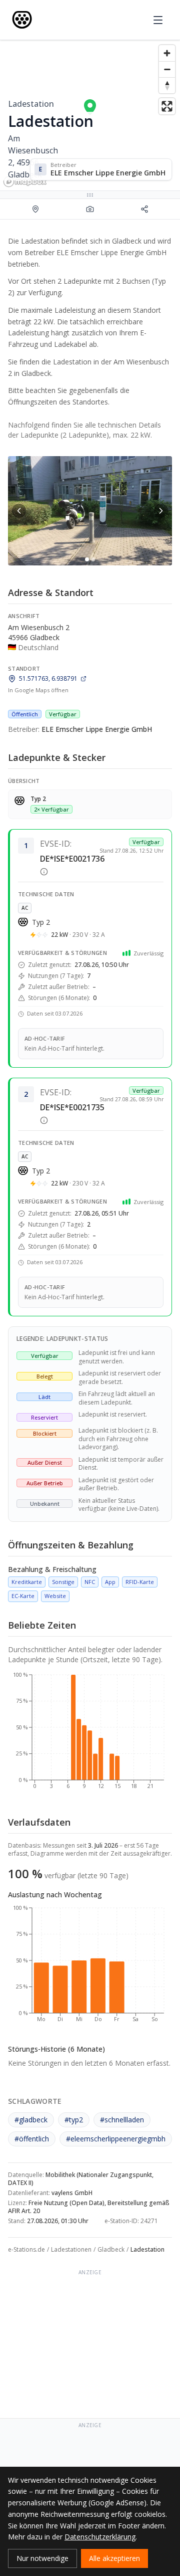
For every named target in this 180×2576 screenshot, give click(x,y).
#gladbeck (31, 2120)
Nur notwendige (42, 2558)
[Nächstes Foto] (161, 511)
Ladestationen (71, 2249)
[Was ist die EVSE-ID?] (44, 872)
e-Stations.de (26, 2249)
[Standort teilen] (145, 209)
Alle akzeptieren (114, 2558)
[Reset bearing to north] (167, 85)
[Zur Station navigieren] (35, 209)
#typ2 (74, 2120)
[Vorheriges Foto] (19, 511)
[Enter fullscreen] (167, 106)
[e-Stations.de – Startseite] (22, 20)
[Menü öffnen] (158, 20)
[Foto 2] (93, 559)
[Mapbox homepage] (25, 182)
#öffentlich (32, 2139)
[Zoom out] (167, 69)
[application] (90, 1735)
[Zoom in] (167, 53)
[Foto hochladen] (90, 209)
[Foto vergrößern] (90, 511)
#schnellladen (122, 2120)
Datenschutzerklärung (100, 2537)
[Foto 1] (87, 559)
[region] (90, 115)
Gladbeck (111, 2249)
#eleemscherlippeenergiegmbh (116, 2139)
